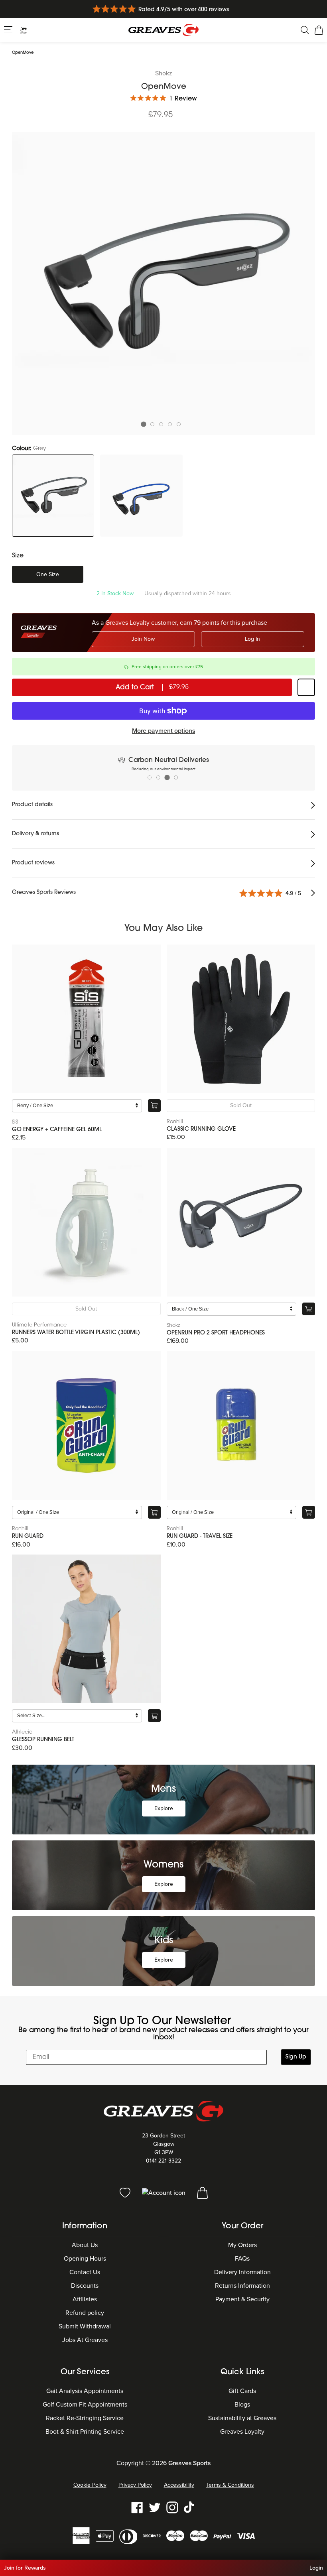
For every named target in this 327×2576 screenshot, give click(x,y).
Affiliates (85, 2299)
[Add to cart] (154, 1106)
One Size (48, 574)
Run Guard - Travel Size (200, 1536)
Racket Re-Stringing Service (85, 2418)
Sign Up (296, 2057)
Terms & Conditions (230, 2485)
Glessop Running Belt (43, 1740)
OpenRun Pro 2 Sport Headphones (216, 1333)
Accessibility (179, 2485)
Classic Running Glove (201, 1129)
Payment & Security (242, 2299)
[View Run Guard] (86, 1426)
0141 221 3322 (163, 2161)
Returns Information (242, 2286)
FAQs (242, 2259)
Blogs (242, 2405)
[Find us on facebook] (137, 2507)
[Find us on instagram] (172, 2507)
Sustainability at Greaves (242, 2418)
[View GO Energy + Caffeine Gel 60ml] (86, 1019)
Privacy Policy (135, 2485)
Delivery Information (242, 2272)
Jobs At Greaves (85, 2340)
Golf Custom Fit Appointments (85, 2405)
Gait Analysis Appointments (85, 2391)
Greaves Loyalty (242, 2432)
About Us (85, 2245)
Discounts (85, 2286)
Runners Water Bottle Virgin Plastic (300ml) (76, 1333)
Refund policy (85, 2313)
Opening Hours (85, 2259)
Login (316, 2568)
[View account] (164, 2192)
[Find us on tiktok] (190, 2507)
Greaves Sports (189, 2463)
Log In (252, 639)
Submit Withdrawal (85, 2326)
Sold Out (241, 1105)
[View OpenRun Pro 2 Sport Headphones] (241, 1222)
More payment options (163, 731)
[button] (9, 30)
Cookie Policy (90, 2485)
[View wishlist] (126, 2192)
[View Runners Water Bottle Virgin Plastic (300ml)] (86, 1222)
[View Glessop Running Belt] (86, 1629)
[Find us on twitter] (155, 2507)
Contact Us (85, 2272)
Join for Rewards (25, 2568)
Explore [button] (164, 1808)
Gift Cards (242, 2391)
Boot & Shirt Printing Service (85, 2432)
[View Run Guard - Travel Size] (241, 1426)
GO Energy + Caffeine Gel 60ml (57, 1130)
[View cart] (202, 2192)
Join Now (143, 639)
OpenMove (23, 53)
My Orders (242, 2245)
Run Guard (28, 1536)
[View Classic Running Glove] (241, 1019)
